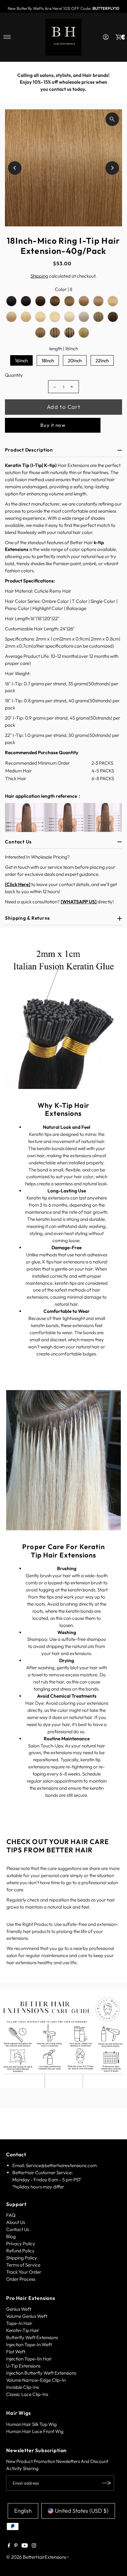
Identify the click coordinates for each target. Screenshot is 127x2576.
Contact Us (18, 2229)
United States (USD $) (82, 2511)
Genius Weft (19, 2309)
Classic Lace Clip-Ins (27, 2394)
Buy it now (53, 425)
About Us (16, 2222)
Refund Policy (20, 2251)
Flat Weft (16, 2352)
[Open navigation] (7, 37)
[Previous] (11, 82)
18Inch (48, 361)
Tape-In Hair (19, 2323)
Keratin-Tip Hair (23, 2330)
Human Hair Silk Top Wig (31, 2424)
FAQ (11, 2215)
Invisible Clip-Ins (23, 2387)
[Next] (116, 82)
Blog (11, 2236)
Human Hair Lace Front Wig (35, 2431)
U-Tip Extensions (23, 2366)
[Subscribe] (106, 2483)
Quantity (14, 375)
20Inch (75, 361)
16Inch (21, 361)
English (23, 2511)
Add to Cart (63, 407)
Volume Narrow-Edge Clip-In (36, 2380)
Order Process (21, 2279)
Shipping (39, 276)
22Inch (102, 361)
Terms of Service (23, 2265)
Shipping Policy (22, 2258)
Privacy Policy (21, 2244)
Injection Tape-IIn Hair (29, 2359)
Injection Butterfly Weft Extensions (41, 2373)
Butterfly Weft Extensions (32, 2337)
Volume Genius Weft (27, 2316)
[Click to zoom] (112, 119)
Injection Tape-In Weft (29, 2345)
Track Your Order (24, 2272)
